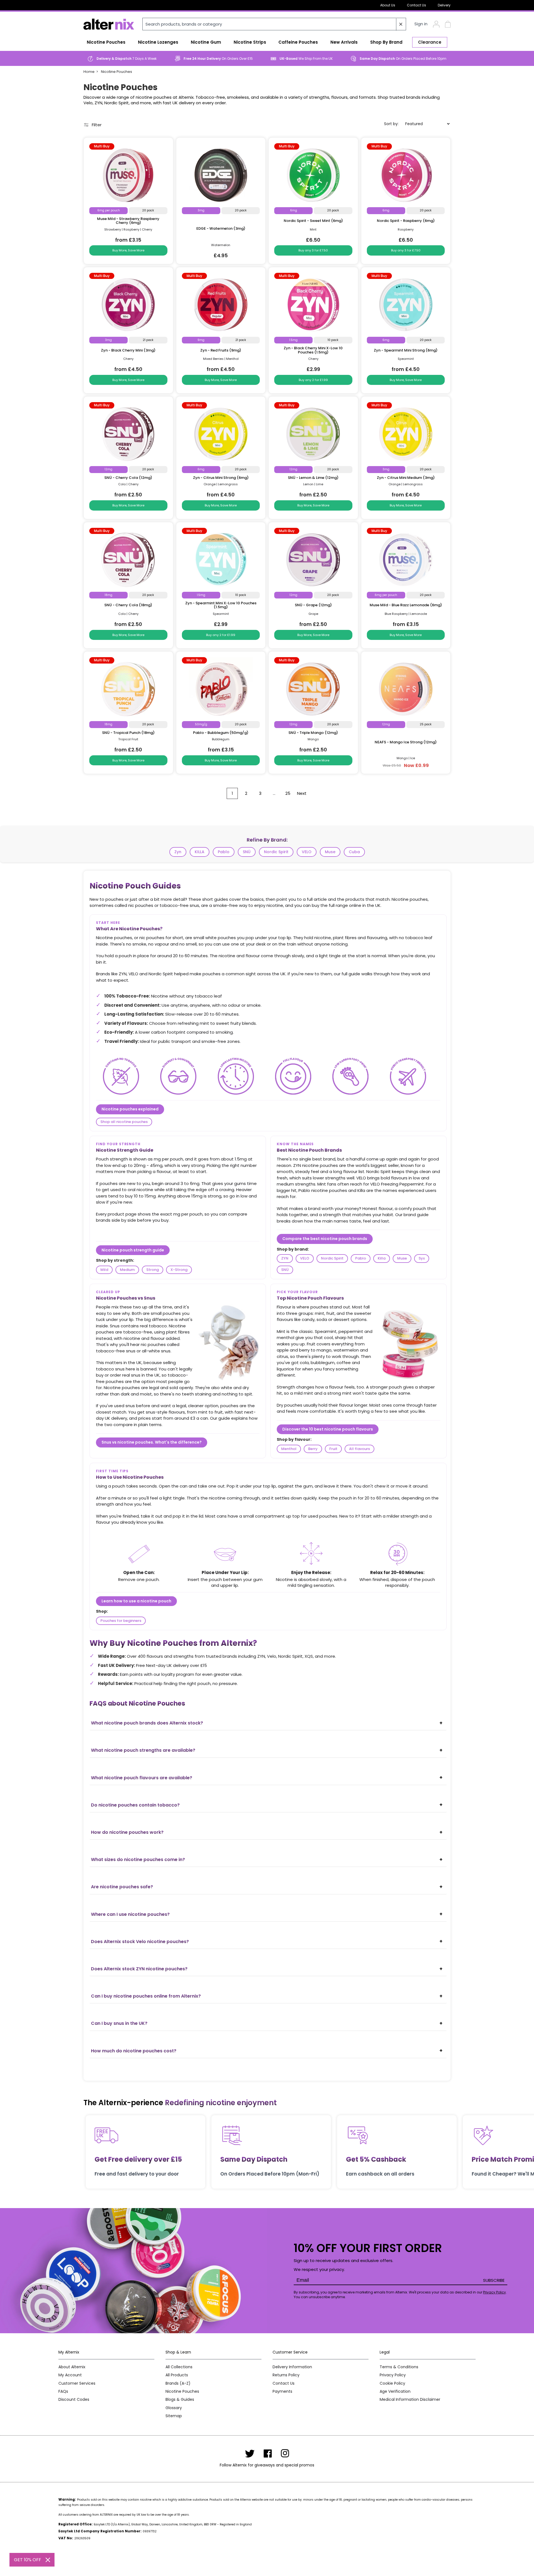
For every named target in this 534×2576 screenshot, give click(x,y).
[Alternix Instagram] (285, 2453)
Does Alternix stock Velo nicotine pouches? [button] (140, 1942)
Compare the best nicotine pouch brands (325, 1239)
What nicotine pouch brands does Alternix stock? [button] (147, 1723)
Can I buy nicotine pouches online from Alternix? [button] (146, 1996)
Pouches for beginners (121, 1621)
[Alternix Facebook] (268, 2453)
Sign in (421, 24)
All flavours (359, 1449)
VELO (307, 852)
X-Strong (179, 1270)
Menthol (289, 1449)
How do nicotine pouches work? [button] (127, 1832)
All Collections (179, 2367)
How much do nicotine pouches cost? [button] (134, 2051)
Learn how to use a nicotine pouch (136, 1601)
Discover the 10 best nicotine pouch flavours (328, 1429)
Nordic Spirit (276, 852)
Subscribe (494, 2280)
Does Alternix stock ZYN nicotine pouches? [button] (139, 1969)
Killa (382, 1258)
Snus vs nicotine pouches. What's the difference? (152, 1442)
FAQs (63, 2391)
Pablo (224, 852)
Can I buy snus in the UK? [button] (119, 2023)
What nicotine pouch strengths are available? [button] (143, 1750)
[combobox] (274, 24)
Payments (282, 2391)
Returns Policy (286, 2375)
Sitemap (174, 2416)
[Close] (48, 2560)
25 (288, 793)
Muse (330, 852)
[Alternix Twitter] (250, 2453)
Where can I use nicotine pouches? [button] (130, 1914)
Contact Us (416, 5)
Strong (153, 1270)
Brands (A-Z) (178, 2383)
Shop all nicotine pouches (124, 1122)
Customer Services (77, 2383)
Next (302, 793)
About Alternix (72, 2367)
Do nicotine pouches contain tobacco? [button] (135, 1805)
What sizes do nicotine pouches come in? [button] (138, 1859)
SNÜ (247, 852)
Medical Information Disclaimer (410, 2400)
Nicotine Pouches (117, 72)
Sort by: (391, 124)
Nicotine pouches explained (130, 1109)
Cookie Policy (392, 2383)
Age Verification (395, 2391)
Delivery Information (292, 2367)
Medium (127, 1270)
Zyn (178, 852)
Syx (422, 1258)
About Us (388, 5)
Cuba (354, 852)
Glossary (174, 2408)
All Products (177, 2375)
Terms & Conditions (399, 2367)
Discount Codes (74, 2400)
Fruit (333, 1449)
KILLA (200, 852)
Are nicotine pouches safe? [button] (122, 1887)
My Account (70, 2375)
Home (89, 72)
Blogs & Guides (180, 2400)
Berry (313, 1449)
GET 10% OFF (28, 2560)
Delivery (444, 5)
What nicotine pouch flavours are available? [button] (142, 1778)
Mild (104, 1270)
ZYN (285, 1258)
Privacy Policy (495, 2292)
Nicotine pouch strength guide (133, 1250)
